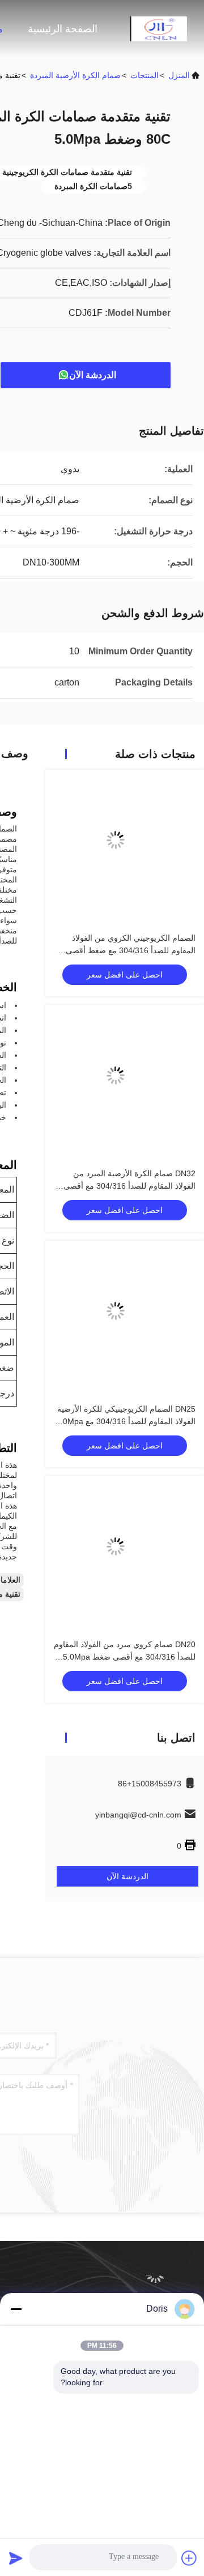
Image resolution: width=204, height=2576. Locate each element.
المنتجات (144, 75)
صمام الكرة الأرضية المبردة (75, 75)
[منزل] (159, 28)
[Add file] (189, 2558)
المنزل (179, 75)
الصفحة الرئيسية (63, 29)
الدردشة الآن (93, 375)
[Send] (16, 2558)
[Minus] (16, 2309)
